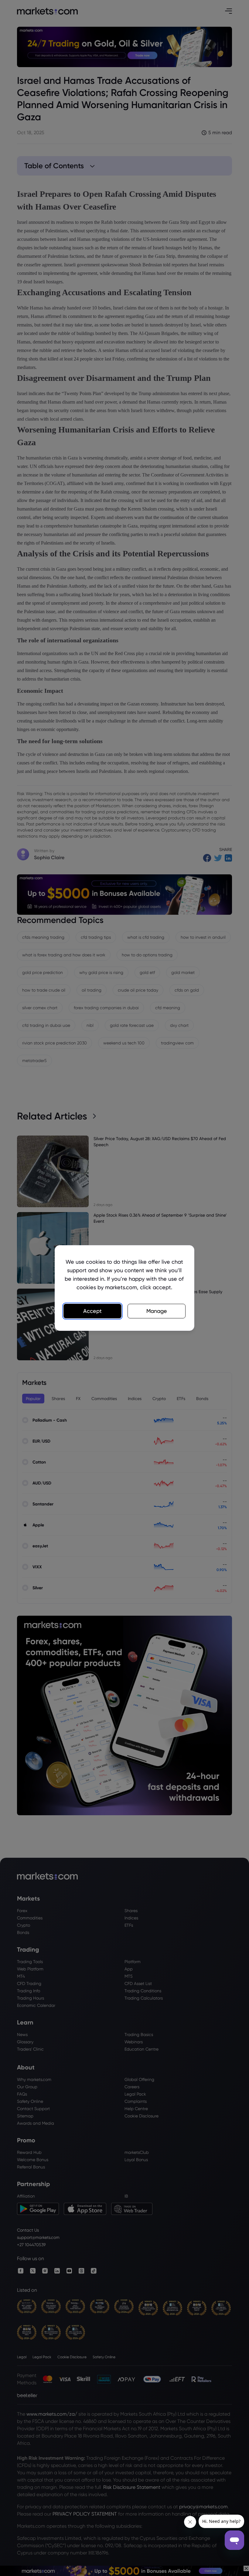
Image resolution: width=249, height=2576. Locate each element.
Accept (92, 1311)
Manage (157, 1311)
